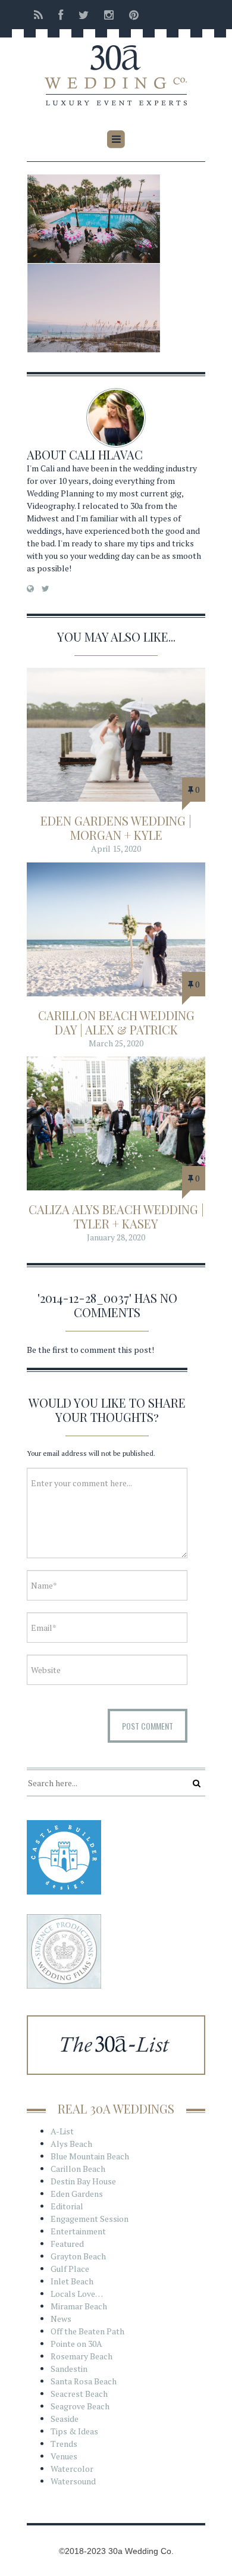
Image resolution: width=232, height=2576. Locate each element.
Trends (64, 2444)
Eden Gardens (77, 2194)
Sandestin (69, 2369)
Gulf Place (70, 2269)
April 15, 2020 (116, 848)
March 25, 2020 (116, 1043)
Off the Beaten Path (87, 2331)
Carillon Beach (78, 2169)
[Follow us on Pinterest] (130, 15)
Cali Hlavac (106, 454)
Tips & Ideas (74, 2431)
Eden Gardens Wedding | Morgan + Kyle (116, 828)
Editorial (67, 2206)
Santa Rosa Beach (84, 2381)
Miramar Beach (79, 2306)
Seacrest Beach (79, 2394)
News (61, 2319)
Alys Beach (71, 2144)
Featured (67, 2244)
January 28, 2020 (116, 1237)
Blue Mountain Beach (90, 2156)
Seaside (65, 2419)
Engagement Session (90, 2219)
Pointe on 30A (76, 2344)
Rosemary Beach (81, 2356)
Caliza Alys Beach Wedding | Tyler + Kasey (116, 1216)
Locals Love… (77, 2294)
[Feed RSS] (38, 15)
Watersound (73, 2481)
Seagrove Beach (80, 2406)
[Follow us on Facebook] (61, 15)
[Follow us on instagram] (109, 15)
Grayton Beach (78, 2256)
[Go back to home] (116, 67)
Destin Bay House (83, 2181)
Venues (64, 2456)
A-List (62, 2131)
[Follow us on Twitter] (84, 15)
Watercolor (72, 2469)
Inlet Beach (72, 2281)
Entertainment (78, 2231)
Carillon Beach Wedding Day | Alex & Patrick (116, 1022)
